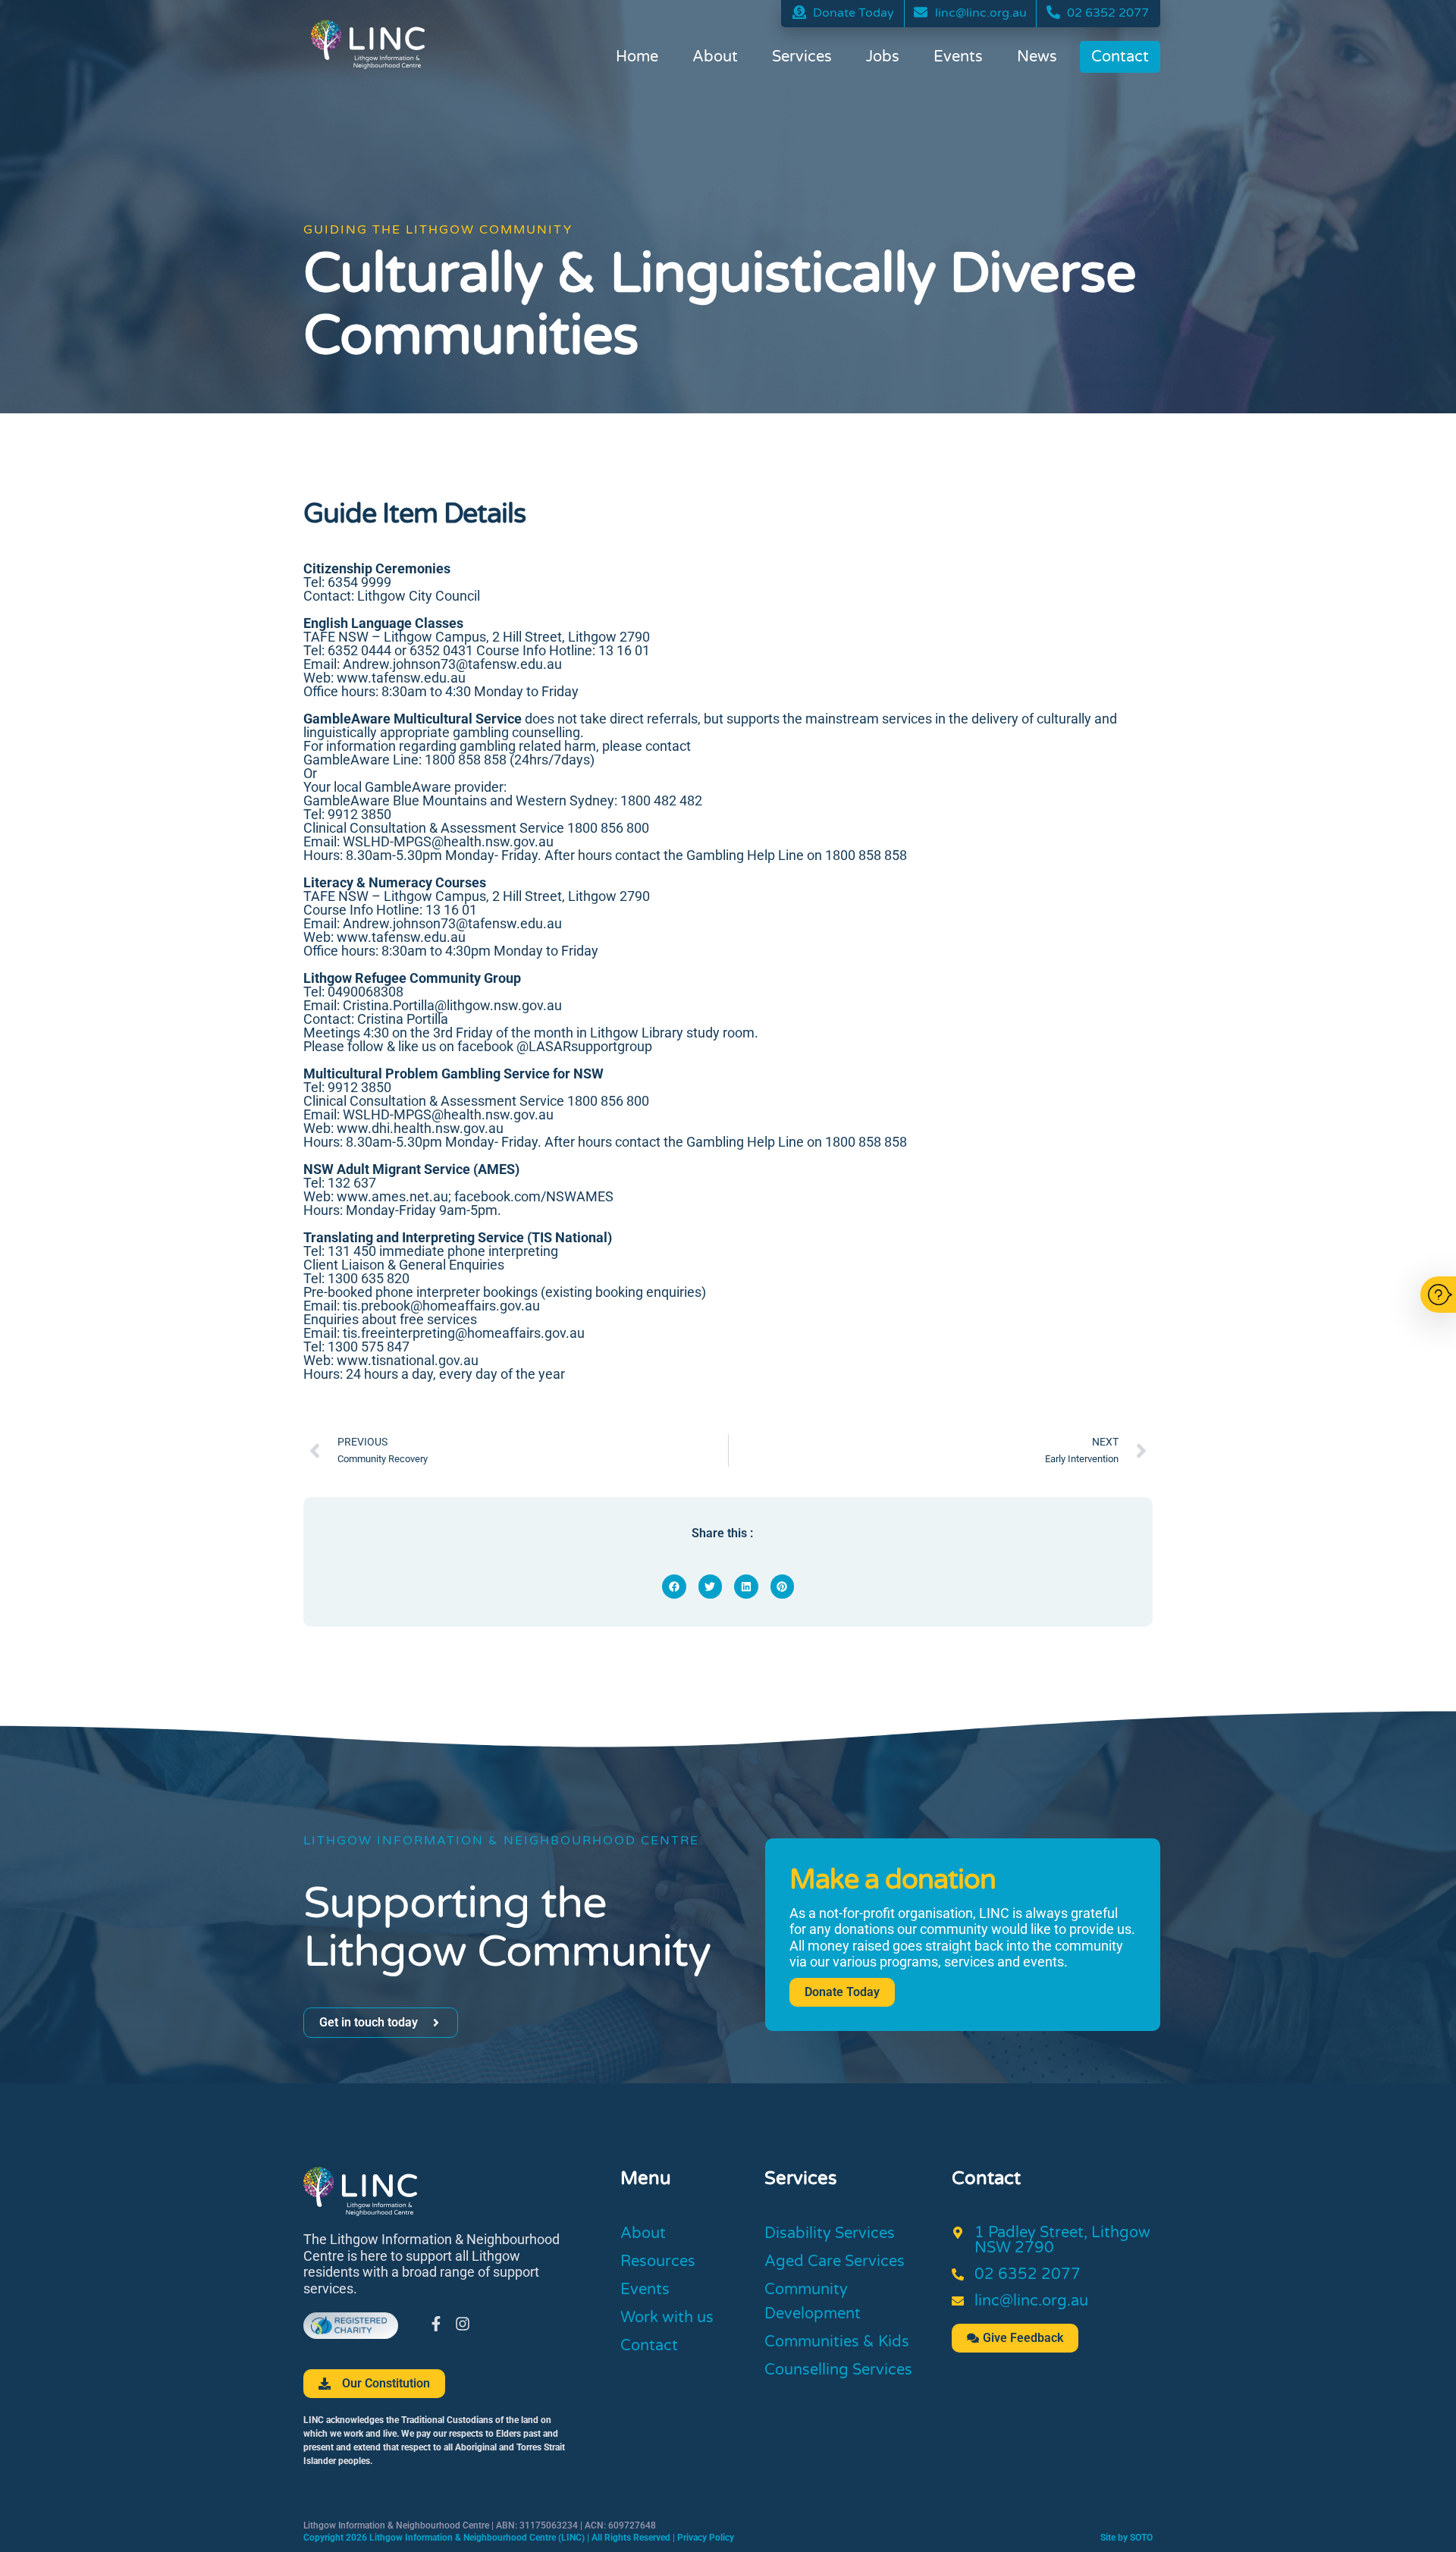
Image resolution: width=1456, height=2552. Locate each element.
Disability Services (830, 2233)
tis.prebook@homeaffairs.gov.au (441, 1306)
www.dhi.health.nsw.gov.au (420, 1128)
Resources (658, 2262)
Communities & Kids (837, 2342)
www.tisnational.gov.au (408, 1360)
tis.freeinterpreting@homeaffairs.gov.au (462, 1333)
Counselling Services (838, 2370)
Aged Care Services (835, 2262)
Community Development (813, 2302)
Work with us (667, 2318)
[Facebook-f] (436, 2324)
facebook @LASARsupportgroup (555, 1046)
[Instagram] (463, 2324)
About (715, 57)
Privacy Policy (706, 2538)
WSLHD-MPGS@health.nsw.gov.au (448, 1114)
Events (958, 57)
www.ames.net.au (392, 1196)
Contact (1120, 57)
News (1037, 57)
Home (637, 57)
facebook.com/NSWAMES (534, 1196)
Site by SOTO (1127, 2538)
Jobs (883, 57)
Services (802, 57)
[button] (674, 1587)
